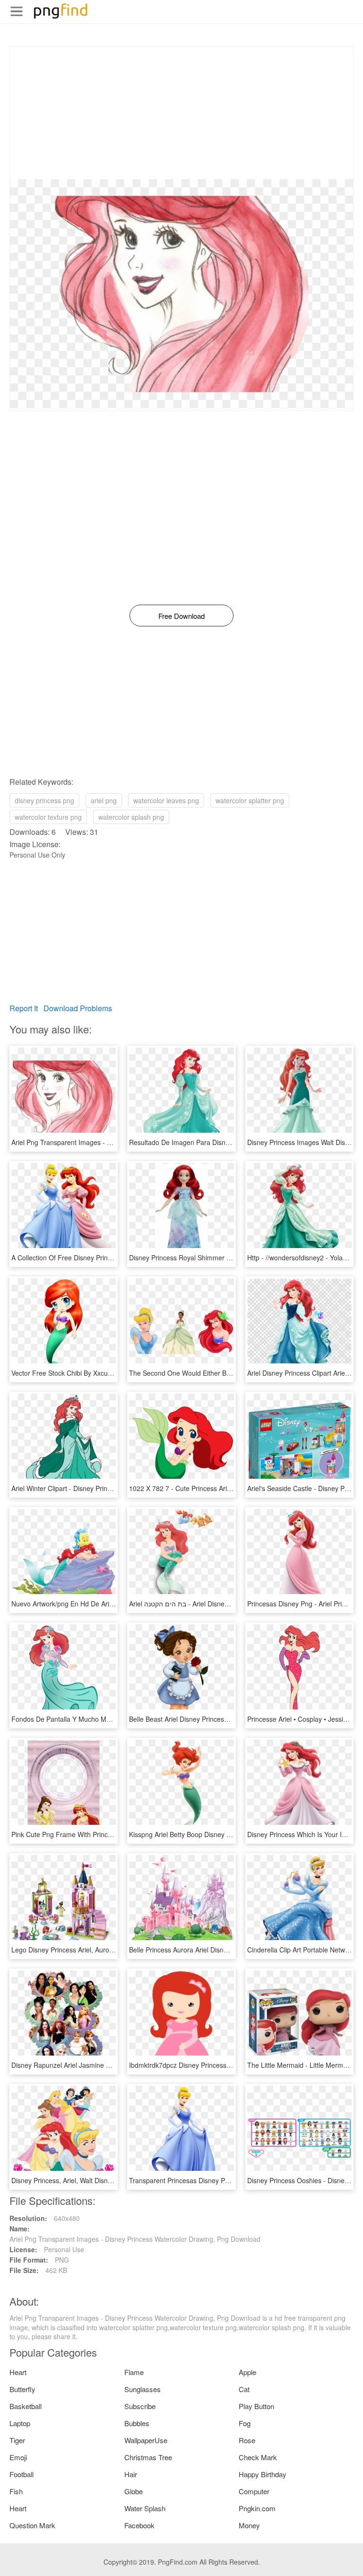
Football (22, 2474)
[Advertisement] (181, 113)
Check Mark (258, 2457)
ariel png (104, 800)
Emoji (18, 2457)
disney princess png (44, 800)
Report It (24, 1008)
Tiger (17, 2440)
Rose (247, 2440)
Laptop (20, 2423)
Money (249, 2525)
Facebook (139, 2525)
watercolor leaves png (166, 800)
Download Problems (78, 1008)
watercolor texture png (48, 817)
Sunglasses (143, 2389)
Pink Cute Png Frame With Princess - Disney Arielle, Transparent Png (115, 1834)
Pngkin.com (257, 2508)
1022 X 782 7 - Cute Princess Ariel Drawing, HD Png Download (223, 1488)
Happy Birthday (263, 2474)
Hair (131, 2474)
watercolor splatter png (250, 800)
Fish (16, 2491)
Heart (18, 2372)
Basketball (26, 2406)
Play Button (256, 2406)
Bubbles (137, 2423)
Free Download (181, 616)
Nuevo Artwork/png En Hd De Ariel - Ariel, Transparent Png (99, 1604)
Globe (134, 2491)
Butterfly (22, 2389)
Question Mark (32, 2525)
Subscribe (140, 2406)
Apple (247, 2372)
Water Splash (145, 2508)
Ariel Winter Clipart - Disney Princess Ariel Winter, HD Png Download (113, 1488)
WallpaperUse (146, 2440)
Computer (254, 2491)
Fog (245, 2423)
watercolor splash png (131, 817)
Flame (134, 2372)
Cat (244, 2389)
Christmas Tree (148, 2457)
